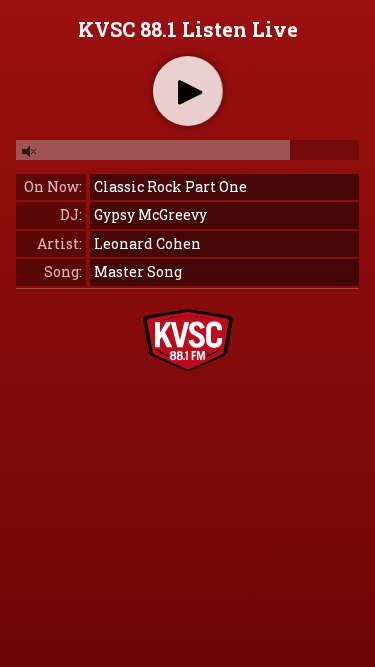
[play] (190, 92)
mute (30, 151)
